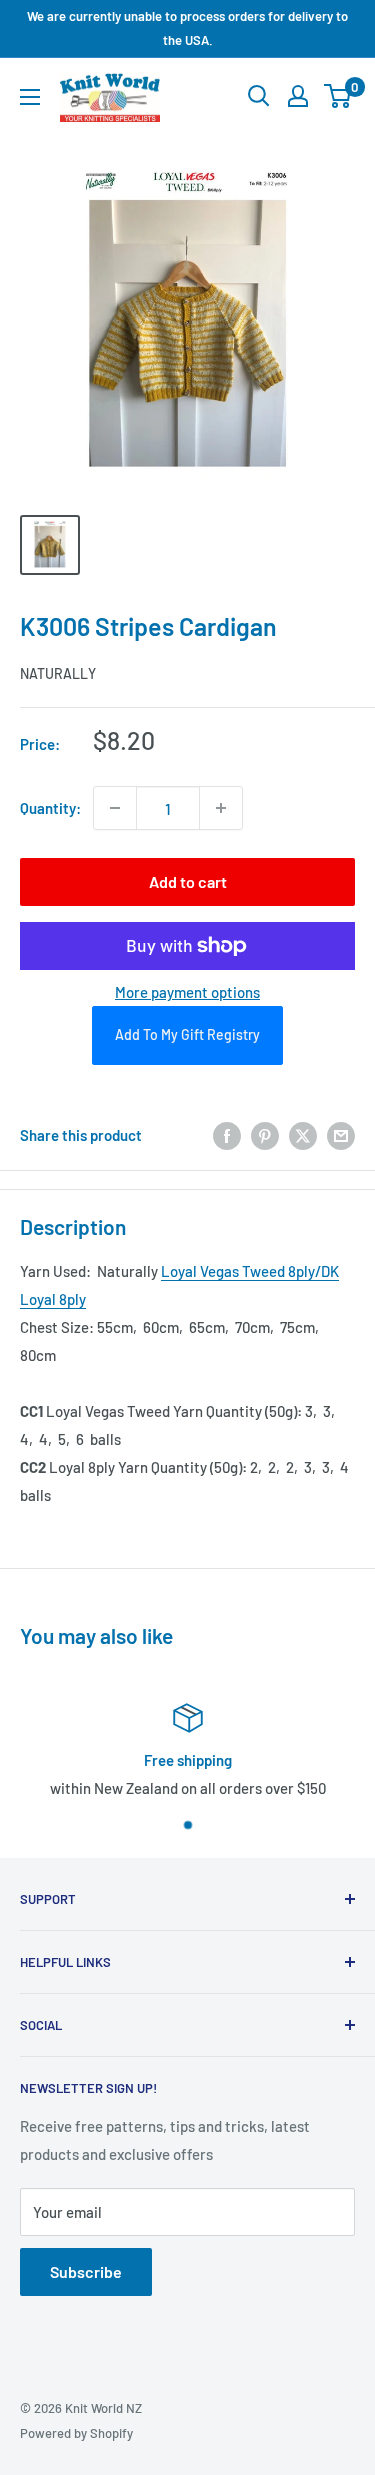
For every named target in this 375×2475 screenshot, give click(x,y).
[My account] (298, 96)
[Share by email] (341, 1135)
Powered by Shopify (76, 2433)
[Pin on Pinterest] (265, 1135)
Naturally (58, 673)
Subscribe (86, 2271)
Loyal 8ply (53, 1299)
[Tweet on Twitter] (303, 1135)
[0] (338, 96)
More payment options (187, 992)
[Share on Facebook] (227, 1135)
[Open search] (259, 96)
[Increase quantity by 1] (221, 808)
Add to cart (188, 881)
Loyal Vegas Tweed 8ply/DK (250, 1271)
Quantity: (50, 808)
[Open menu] (30, 97)
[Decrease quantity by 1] (115, 808)
